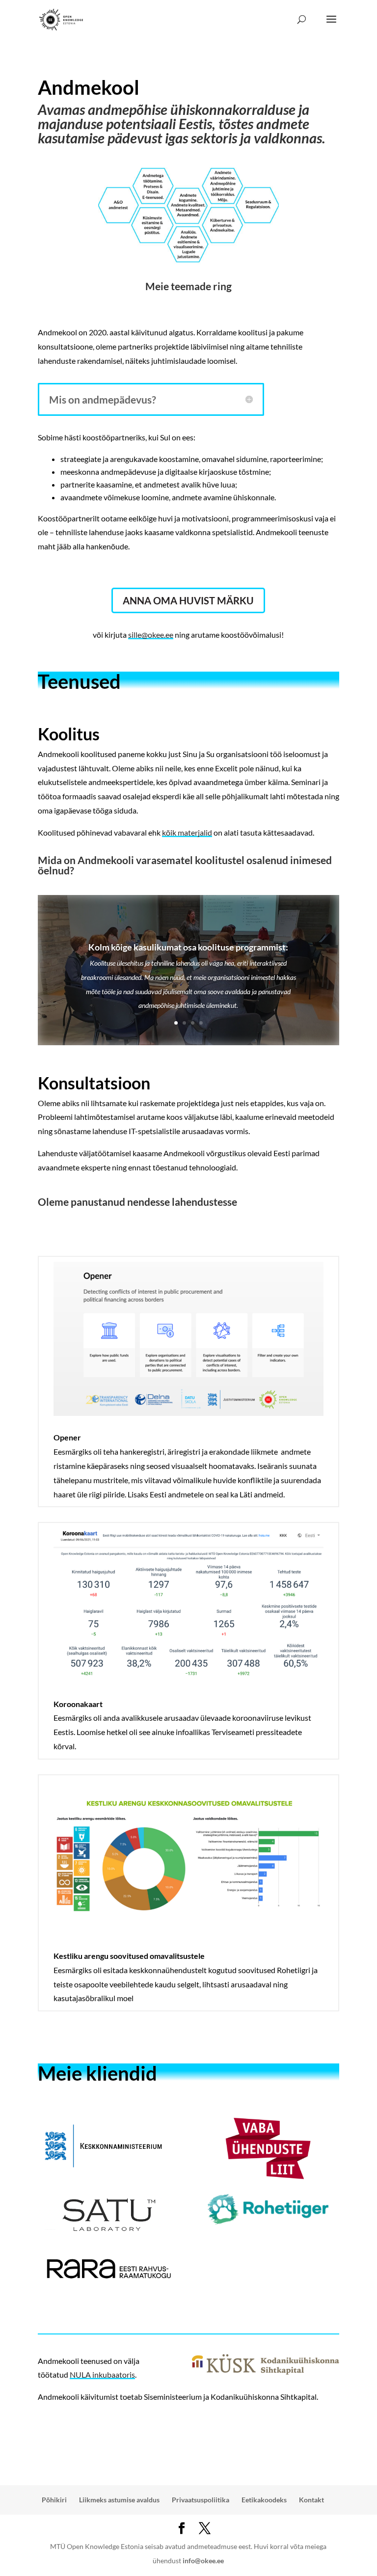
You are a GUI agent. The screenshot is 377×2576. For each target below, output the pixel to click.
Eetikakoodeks (264, 2500)
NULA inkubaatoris (102, 2374)
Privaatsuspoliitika (201, 2500)
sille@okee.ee (151, 635)
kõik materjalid (187, 832)
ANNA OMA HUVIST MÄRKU (188, 600)
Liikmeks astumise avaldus (119, 2500)
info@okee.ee (203, 2561)
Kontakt (311, 2500)
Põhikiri (54, 2500)
